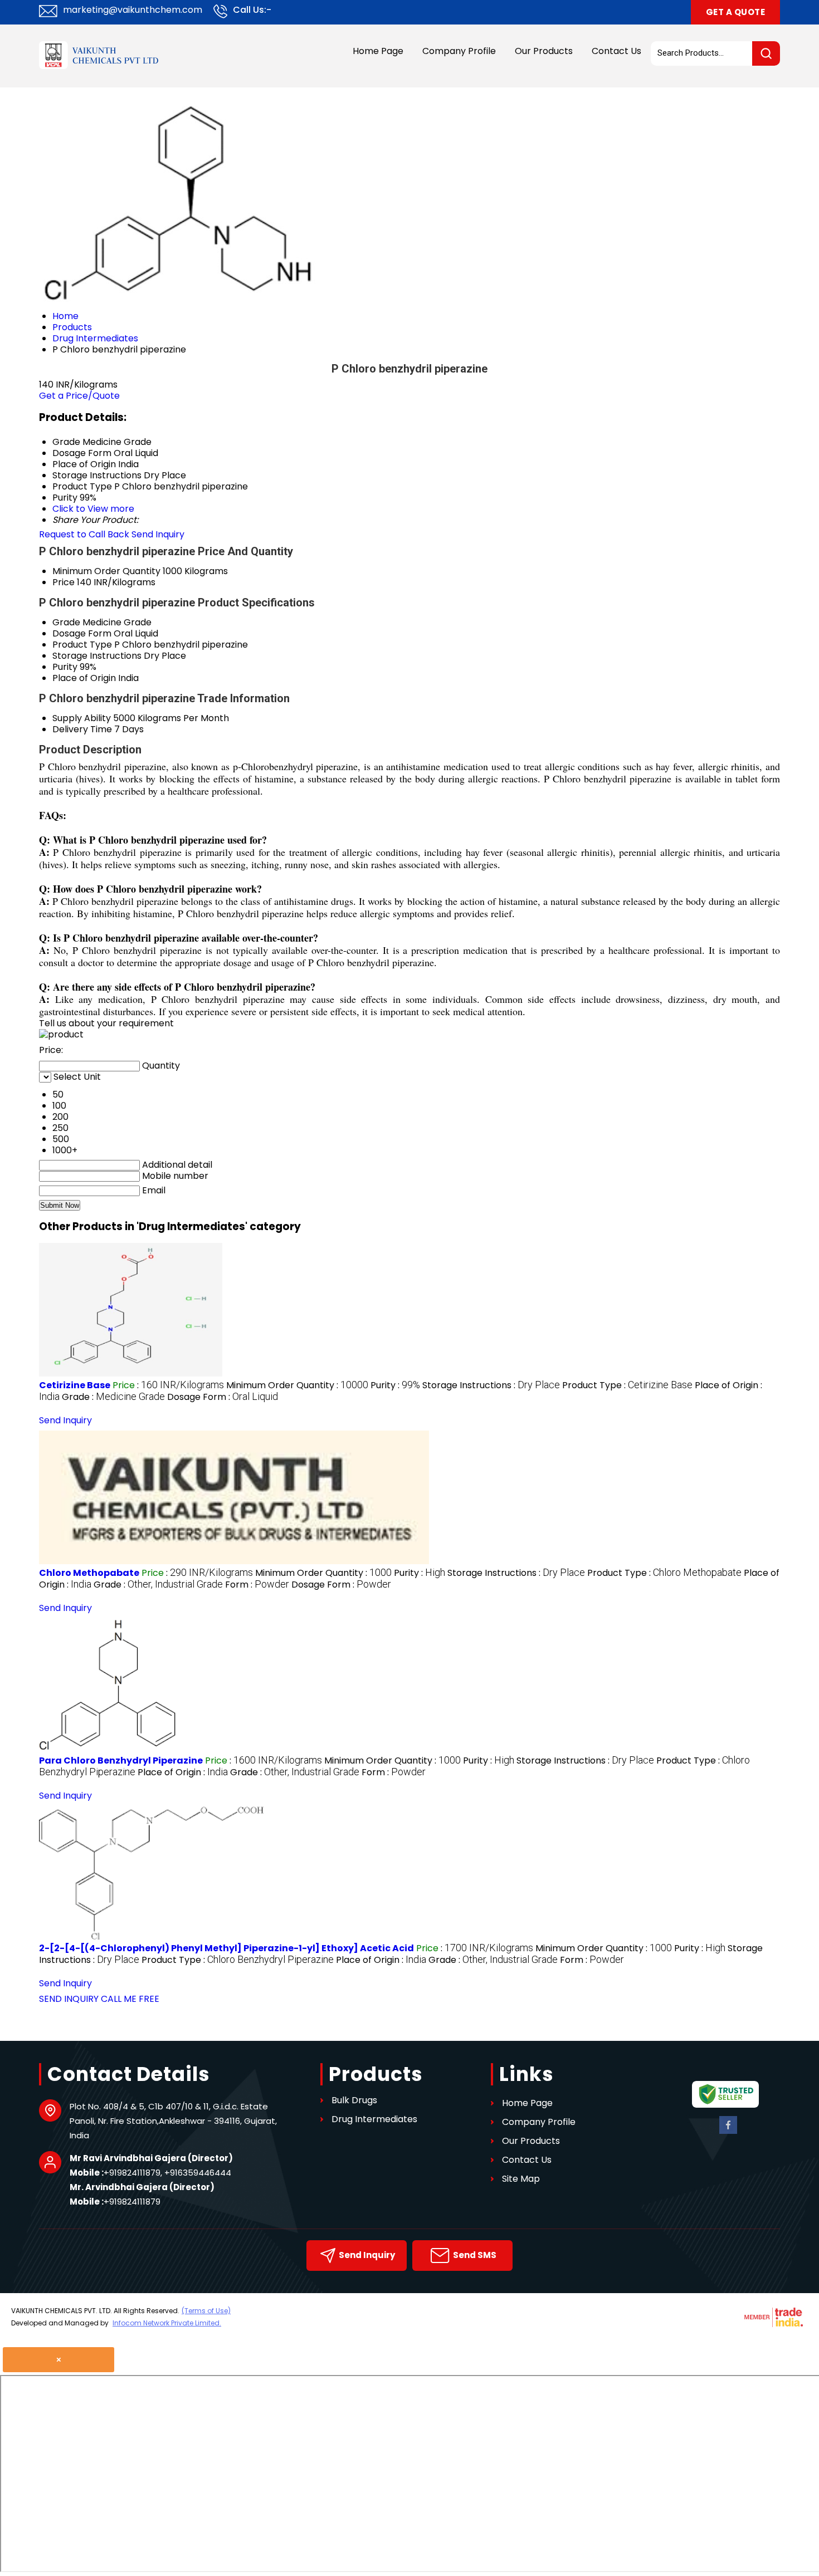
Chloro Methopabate (89, 1573)
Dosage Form (82, 633)
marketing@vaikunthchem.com (133, 10)
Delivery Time (82, 729)
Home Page (378, 51)
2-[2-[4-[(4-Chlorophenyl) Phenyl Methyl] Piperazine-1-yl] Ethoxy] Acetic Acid (226, 1948)
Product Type (82, 645)
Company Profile (459, 51)
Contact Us (616, 51)
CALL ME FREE (130, 1999)
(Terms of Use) (206, 2311)
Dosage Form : (223, 1397)
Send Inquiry (158, 534)
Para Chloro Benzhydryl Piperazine (121, 1760)
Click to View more (93, 509)
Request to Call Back (84, 534)
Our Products (544, 51)
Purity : (395, 1385)
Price (64, 582)
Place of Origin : (183, 1772)
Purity (65, 667)
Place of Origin (84, 678)
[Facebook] (728, 2132)
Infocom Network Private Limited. (167, 2323)
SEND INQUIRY (69, 1999)
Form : (257, 1585)
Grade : (113, 1397)
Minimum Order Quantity (106, 571)
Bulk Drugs (354, 2100)
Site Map (521, 2179)
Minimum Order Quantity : (297, 1385)
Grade (66, 622)
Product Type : (627, 1385)
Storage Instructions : (491, 1385)
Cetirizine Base (75, 1385)
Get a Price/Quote (79, 396)
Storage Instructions (97, 656)
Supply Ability (82, 718)
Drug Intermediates (374, 2119)
